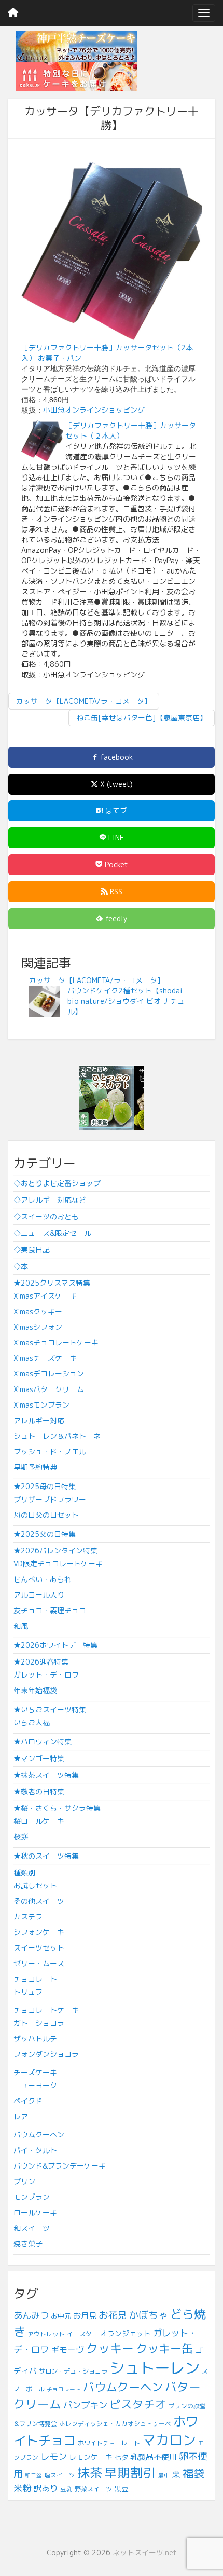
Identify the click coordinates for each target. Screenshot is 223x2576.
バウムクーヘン (39, 2135)
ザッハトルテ (35, 2039)
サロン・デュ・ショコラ (73, 2371)
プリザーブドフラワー (50, 1499)
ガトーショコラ (39, 2023)
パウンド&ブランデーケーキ (60, 2166)
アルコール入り (39, 1595)
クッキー (110, 2348)
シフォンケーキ (39, 1932)
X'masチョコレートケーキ (56, 1342)
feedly (115, 918)
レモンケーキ (91, 2457)
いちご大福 (32, 1722)
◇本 (21, 1266)
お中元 (61, 2316)
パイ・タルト (35, 2150)
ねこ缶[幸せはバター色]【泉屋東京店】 (142, 718)
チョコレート (35, 1979)
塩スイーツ (60, 2475)
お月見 (85, 2316)
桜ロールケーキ (39, 1821)
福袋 (193, 2473)
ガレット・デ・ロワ (46, 1675)
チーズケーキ (35, 2072)
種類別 (24, 1872)
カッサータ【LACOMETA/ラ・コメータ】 (84, 701)
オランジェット (126, 2333)
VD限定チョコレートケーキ (58, 1564)
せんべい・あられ (43, 1579)
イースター (82, 2334)
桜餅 (21, 1837)
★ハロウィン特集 (43, 1742)
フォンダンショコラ (46, 2054)
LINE (115, 837)
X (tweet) (115, 784)
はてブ (115, 810)
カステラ (28, 1917)
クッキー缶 (164, 2348)
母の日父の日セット (46, 1515)
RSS (115, 891)
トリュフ (28, 1992)
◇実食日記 (32, 1250)
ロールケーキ (35, 2212)
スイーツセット (39, 1948)
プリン (24, 2181)
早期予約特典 (35, 1467)
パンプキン (85, 2405)
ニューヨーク (35, 2085)
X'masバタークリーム (49, 1389)
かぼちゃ (148, 2315)
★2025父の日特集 (45, 1534)
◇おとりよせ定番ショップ (57, 1183)
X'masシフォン (38, 1327)
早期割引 (130, 2472)
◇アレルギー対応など (50, 1200)
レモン (54, 2456)
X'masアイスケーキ (45, 1296)
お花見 (113, 2315)
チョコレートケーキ (46, 2010)
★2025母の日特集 (45, 1486)
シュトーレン (155, 2368)
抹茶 (90, 2473)
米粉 (22, 2488)
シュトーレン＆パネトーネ (57, 1436)
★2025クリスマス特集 (52, 1283)
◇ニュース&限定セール (52, 1233)
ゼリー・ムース (39, 1963)
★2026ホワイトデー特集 (55, 1645)
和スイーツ (32, 2228)
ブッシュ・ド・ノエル (50, 1451)
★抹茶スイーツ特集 (46, 1775)
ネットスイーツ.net (145, 2552)
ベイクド (28, 2101)
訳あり (46, 2488)
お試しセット (35, 1885)
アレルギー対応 (39, 1420)
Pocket (115, 864)
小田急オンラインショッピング (94, 410)
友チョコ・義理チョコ (50, 1610)
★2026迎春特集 (41, 1662)
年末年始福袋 (35, 1690)
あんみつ (31, 2315)
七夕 (121, 2457)
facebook (115, 757)
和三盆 (33, 2475)
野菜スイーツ (93, 2489)
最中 (164, 2475)
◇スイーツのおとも (46, 1216)
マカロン (169, 2440)
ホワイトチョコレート (109, 2443)
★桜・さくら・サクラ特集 (57, 1808)
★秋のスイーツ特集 (46, 1856)
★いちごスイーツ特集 (50, 1709)
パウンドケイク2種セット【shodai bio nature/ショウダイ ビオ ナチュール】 (130, 1001)
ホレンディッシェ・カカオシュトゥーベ (115, 2424)
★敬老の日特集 (39, 1791)
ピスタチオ (138, 2404)
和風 (21, 1626)
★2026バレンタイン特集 (55, 1551)
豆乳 (66, 2489)
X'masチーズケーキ (45, 1358)
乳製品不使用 (154, 2457)
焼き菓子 (28, 2244)
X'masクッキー (38, 1311)
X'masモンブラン (41, 1405)
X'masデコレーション (49, 1374)
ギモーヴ (67, 2350)
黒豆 (121, 2489)
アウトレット (46, 2334)
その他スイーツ (39, 1901)
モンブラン (32, 2197)
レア (21, 2116)
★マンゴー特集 (39, 1758)
